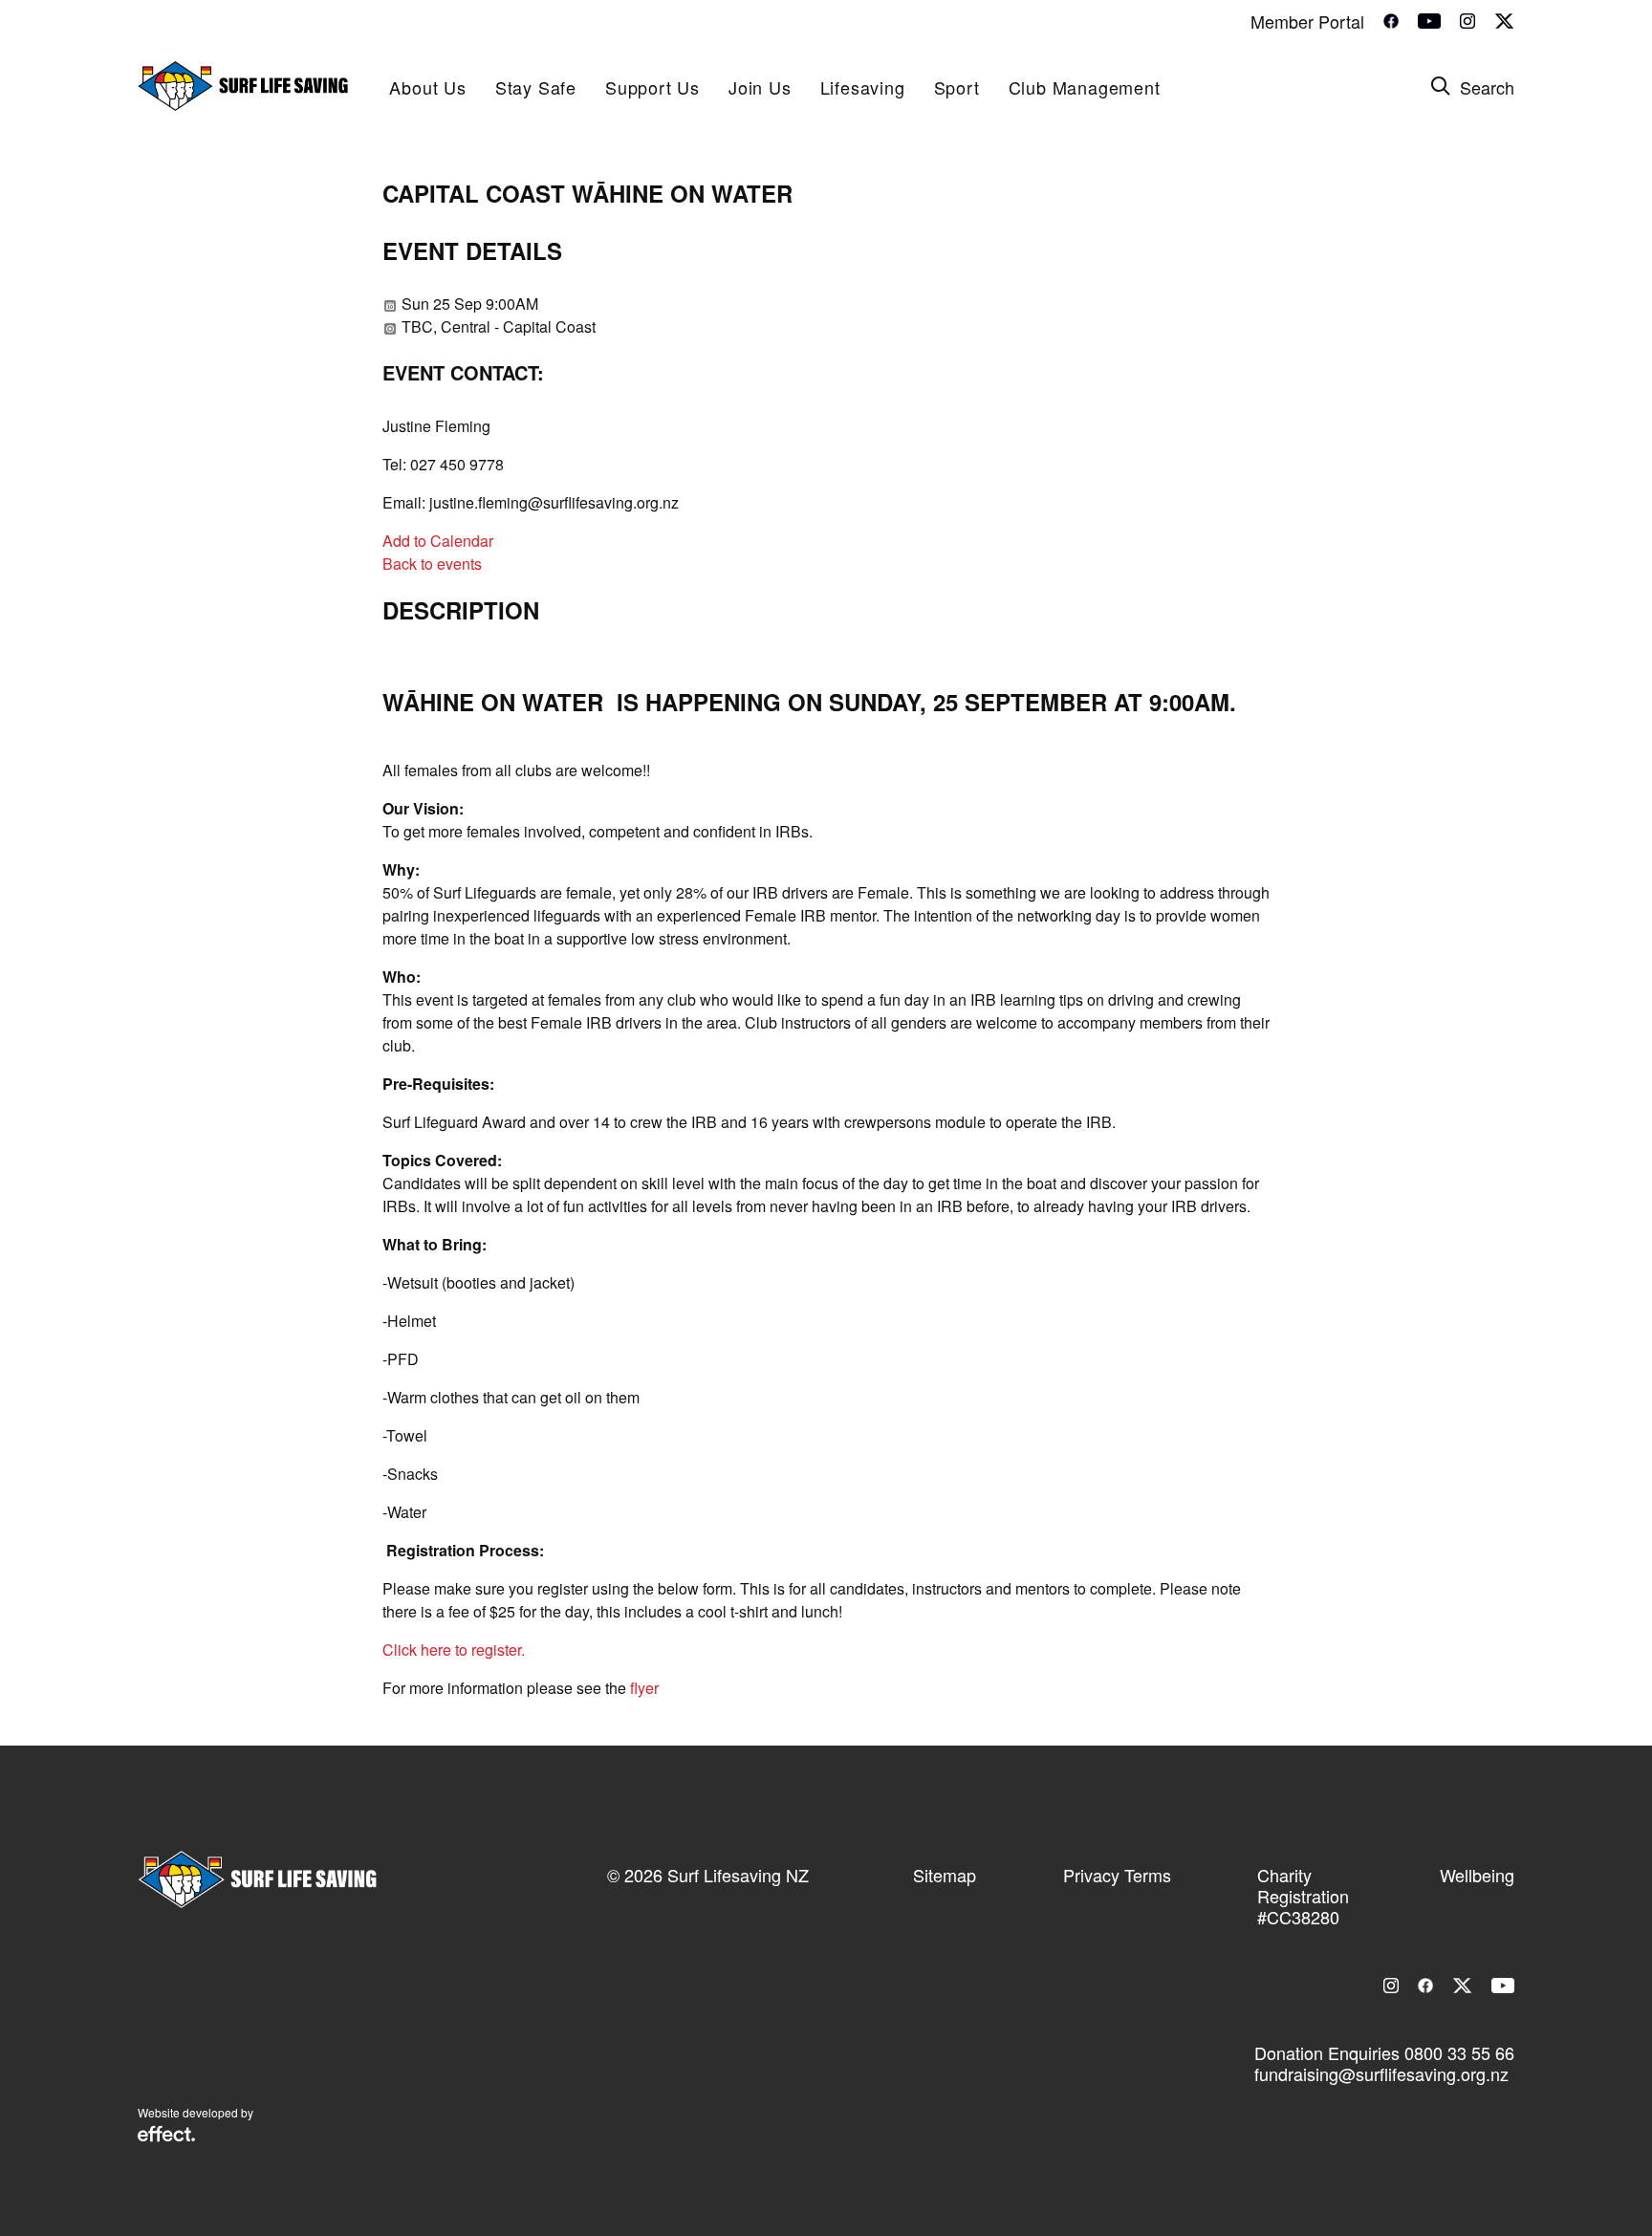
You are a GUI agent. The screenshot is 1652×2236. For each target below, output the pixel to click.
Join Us (760, 87)
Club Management (1085, 87)
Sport (957, 87)
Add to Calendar (438, 541)
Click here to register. (454, 1650)
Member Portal (1307, 21)
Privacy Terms (1117, 1875)
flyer (644, 1688)
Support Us (652, 87)
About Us (427, 87)
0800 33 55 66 (1459, 2052)
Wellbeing (1477, 1875)
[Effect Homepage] (166, 2136)
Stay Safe (536, 87)
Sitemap (945, 1875)
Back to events (432, 564)
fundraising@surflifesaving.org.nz (1381, 2073)
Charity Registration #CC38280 (1303, 1896)
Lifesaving (863, 87)
